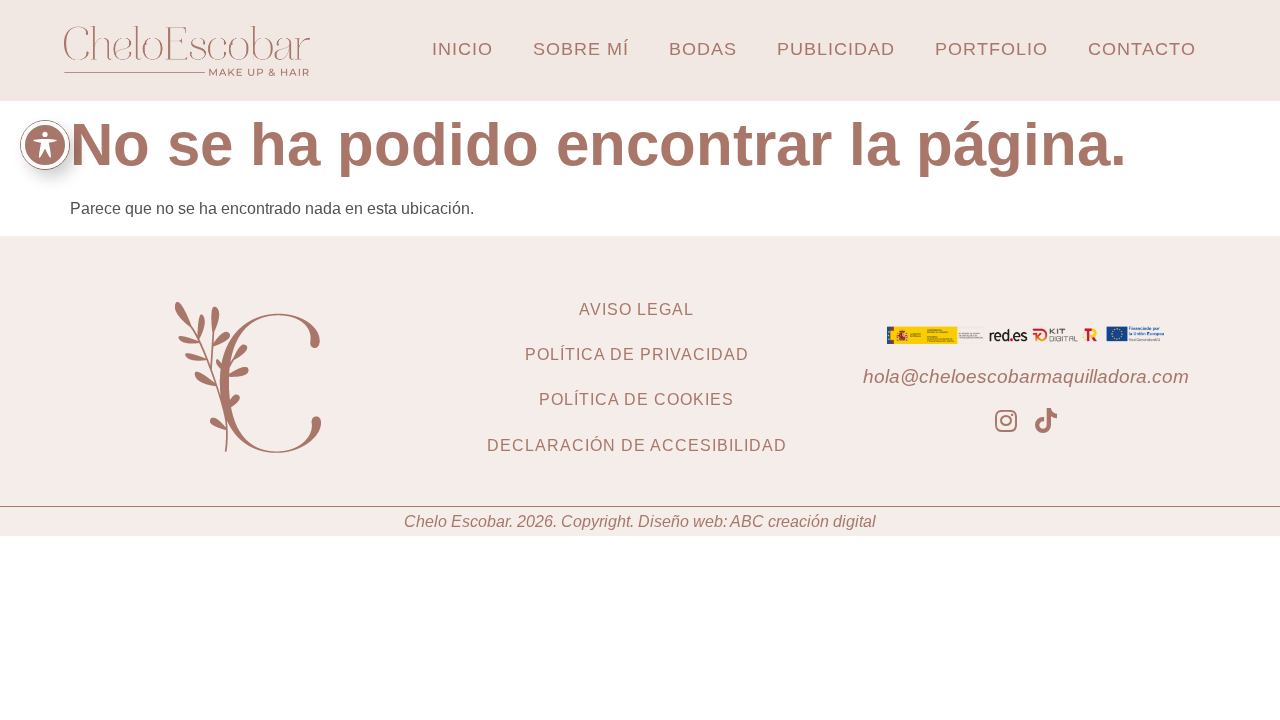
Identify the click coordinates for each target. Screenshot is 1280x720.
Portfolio (991, 49)
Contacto (1142, 49)
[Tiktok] (1045, 420)
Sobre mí (581, 49)
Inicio (462, 49)
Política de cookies (636, 399)
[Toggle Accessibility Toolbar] (45, 145)
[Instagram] (1005, 420)
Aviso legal (636, 309)
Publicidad (836, 49)
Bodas (703, 49)
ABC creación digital (803, 521)
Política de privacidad (637, 354)
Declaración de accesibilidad (637, 445)
